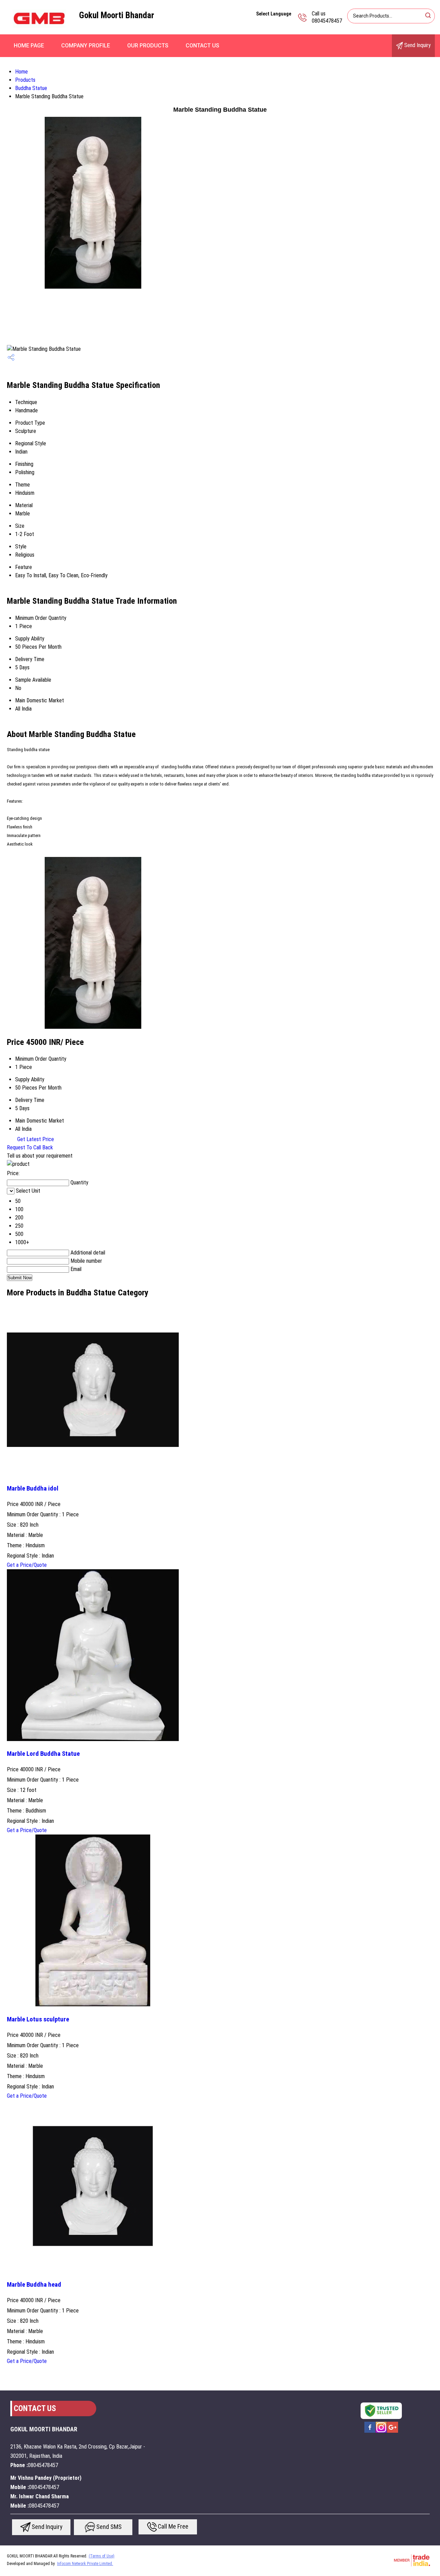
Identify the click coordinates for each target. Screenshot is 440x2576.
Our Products (148, 46)
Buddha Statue (31, 88)
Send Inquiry (417, 45)
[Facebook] (370, 2432)
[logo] (40, 32)
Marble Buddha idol (33, 1488)
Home (21, 72)
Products (25, 80)
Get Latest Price (35, 1139)
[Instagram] (381, 2432)
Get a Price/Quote (27, 1565)
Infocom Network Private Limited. (85, 2564)
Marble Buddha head (34, 2285)
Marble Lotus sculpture (38, 2019)
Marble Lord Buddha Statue (43, 1754)
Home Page (29, 46)
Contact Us (202, 46)
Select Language (274, 14)
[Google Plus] (393, 2432)
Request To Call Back (30, 1147)
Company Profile (86, 46)
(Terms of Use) (102, 2556)
